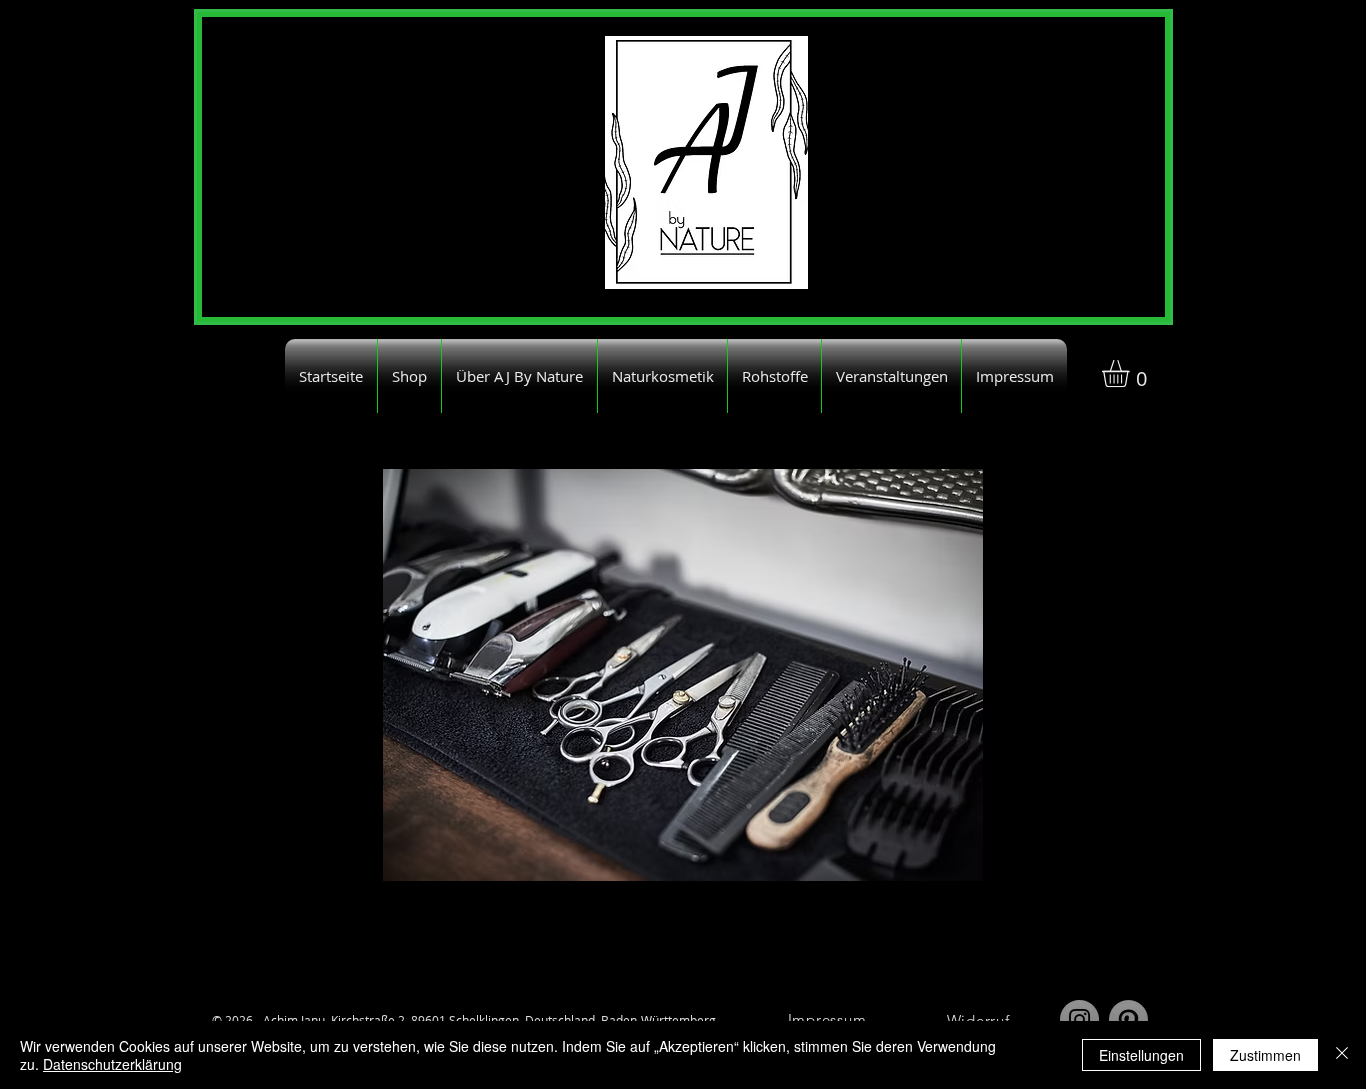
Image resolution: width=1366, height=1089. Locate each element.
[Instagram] (1079, 1019)
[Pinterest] (1128, 1019)
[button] (1131, 373)
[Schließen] (1342, 1055)
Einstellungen (1141, 1055)
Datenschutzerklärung (112, 1064)
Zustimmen (1265, 1055)
